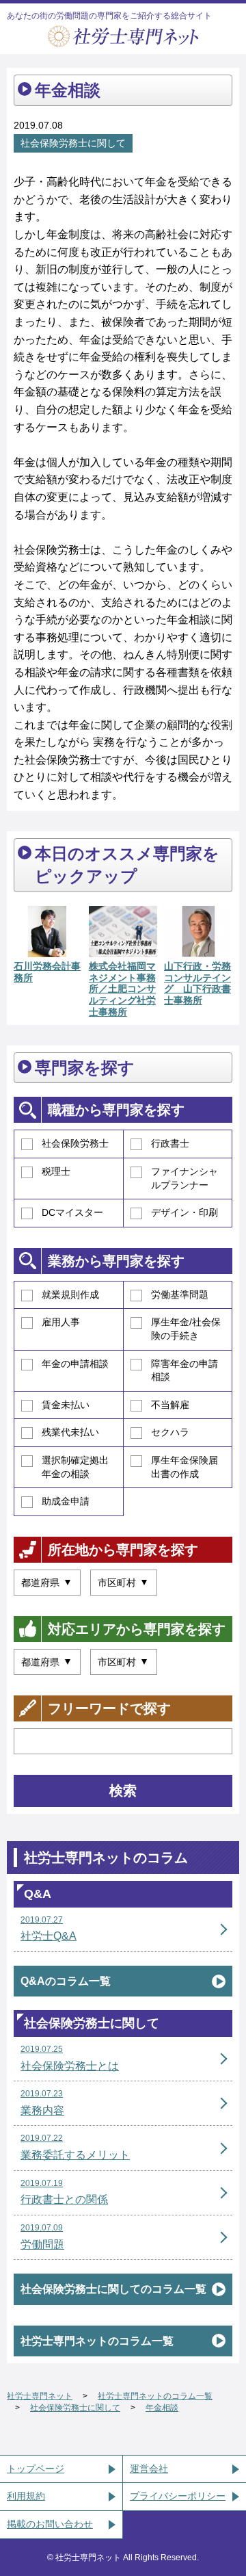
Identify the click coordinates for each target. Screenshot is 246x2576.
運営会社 (149, 2469)
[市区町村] (124, 1583)
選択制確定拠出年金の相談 (75, 1467)
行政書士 (170, 1143)
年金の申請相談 (75, 1364)
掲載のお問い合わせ (50, 2524)
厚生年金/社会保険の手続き (186, 1329)
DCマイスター (72, 1212)
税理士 (56, 1171)
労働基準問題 (180, 1294)
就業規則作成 (70, 1294)
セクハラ (170, 1432)
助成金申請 (66, 1501)
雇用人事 (61, 1322)
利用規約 (26, 2496)
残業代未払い (70, 1432)
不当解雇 (170, 1405)
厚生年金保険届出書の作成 (184, 1467)
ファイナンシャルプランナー (184, 1178)
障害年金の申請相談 (184, 1370)
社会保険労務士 (75, 1143)
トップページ (36, 2469)
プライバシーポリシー (178, 2496)
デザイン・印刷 (184, 1212)
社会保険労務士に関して (73, 143)
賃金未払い (66, 1405)
